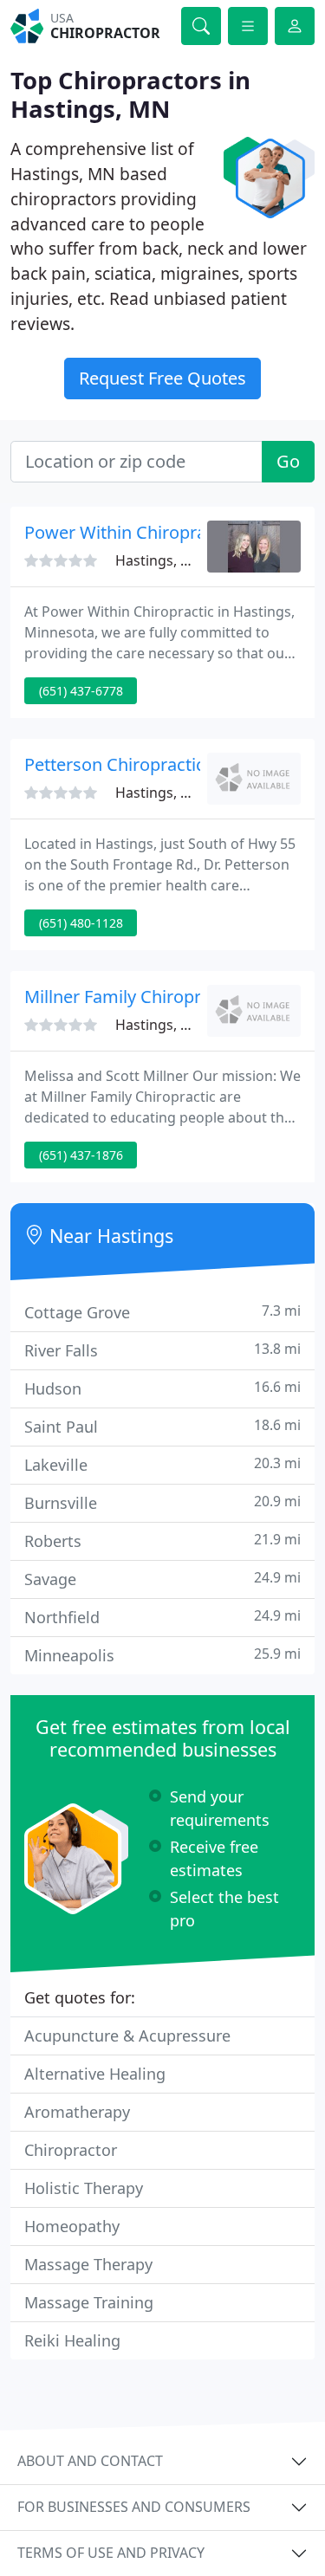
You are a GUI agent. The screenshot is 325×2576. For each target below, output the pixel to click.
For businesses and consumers (134, 2507)
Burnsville (162, 1502)
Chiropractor (71, 2150)
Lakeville (162, 1464)
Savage (162, 1579)
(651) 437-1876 (81, 1155)
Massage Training (89, 2302)
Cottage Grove (162, 1312)
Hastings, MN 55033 (181, 560)
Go (288, 461)
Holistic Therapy (84, 2188)
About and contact (90, 2461)
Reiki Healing (72, 2340)
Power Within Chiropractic (129, 532)
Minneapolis (162, 1655)
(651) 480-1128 (81, 923)
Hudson (162, 1388)
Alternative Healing (95, 2074)
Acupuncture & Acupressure (127, 2036)
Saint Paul (162, 1426)
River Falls (162, 1350)
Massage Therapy (88, 2264)
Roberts (162, 1540)
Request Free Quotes (162, 378)
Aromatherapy (77, 2112)
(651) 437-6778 (81, 691)
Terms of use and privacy (111, 2553)
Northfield (162, 1617)
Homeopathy (72, 2226)
